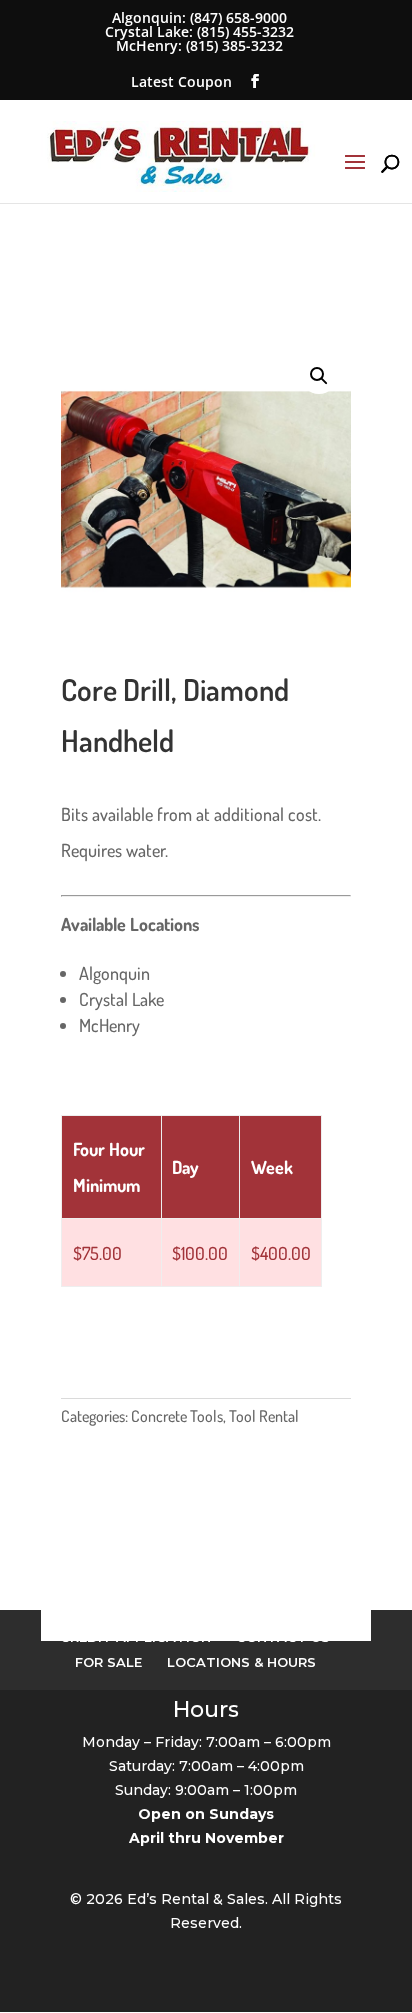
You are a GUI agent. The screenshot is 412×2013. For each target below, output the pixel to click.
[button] (319, 376)
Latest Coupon (181, 81)
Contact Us (283, 1637)
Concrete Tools (177, 1416)
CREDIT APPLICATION (135, 1637)
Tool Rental (264, 1416)
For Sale (108, 1662)
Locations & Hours (241, 1662)
